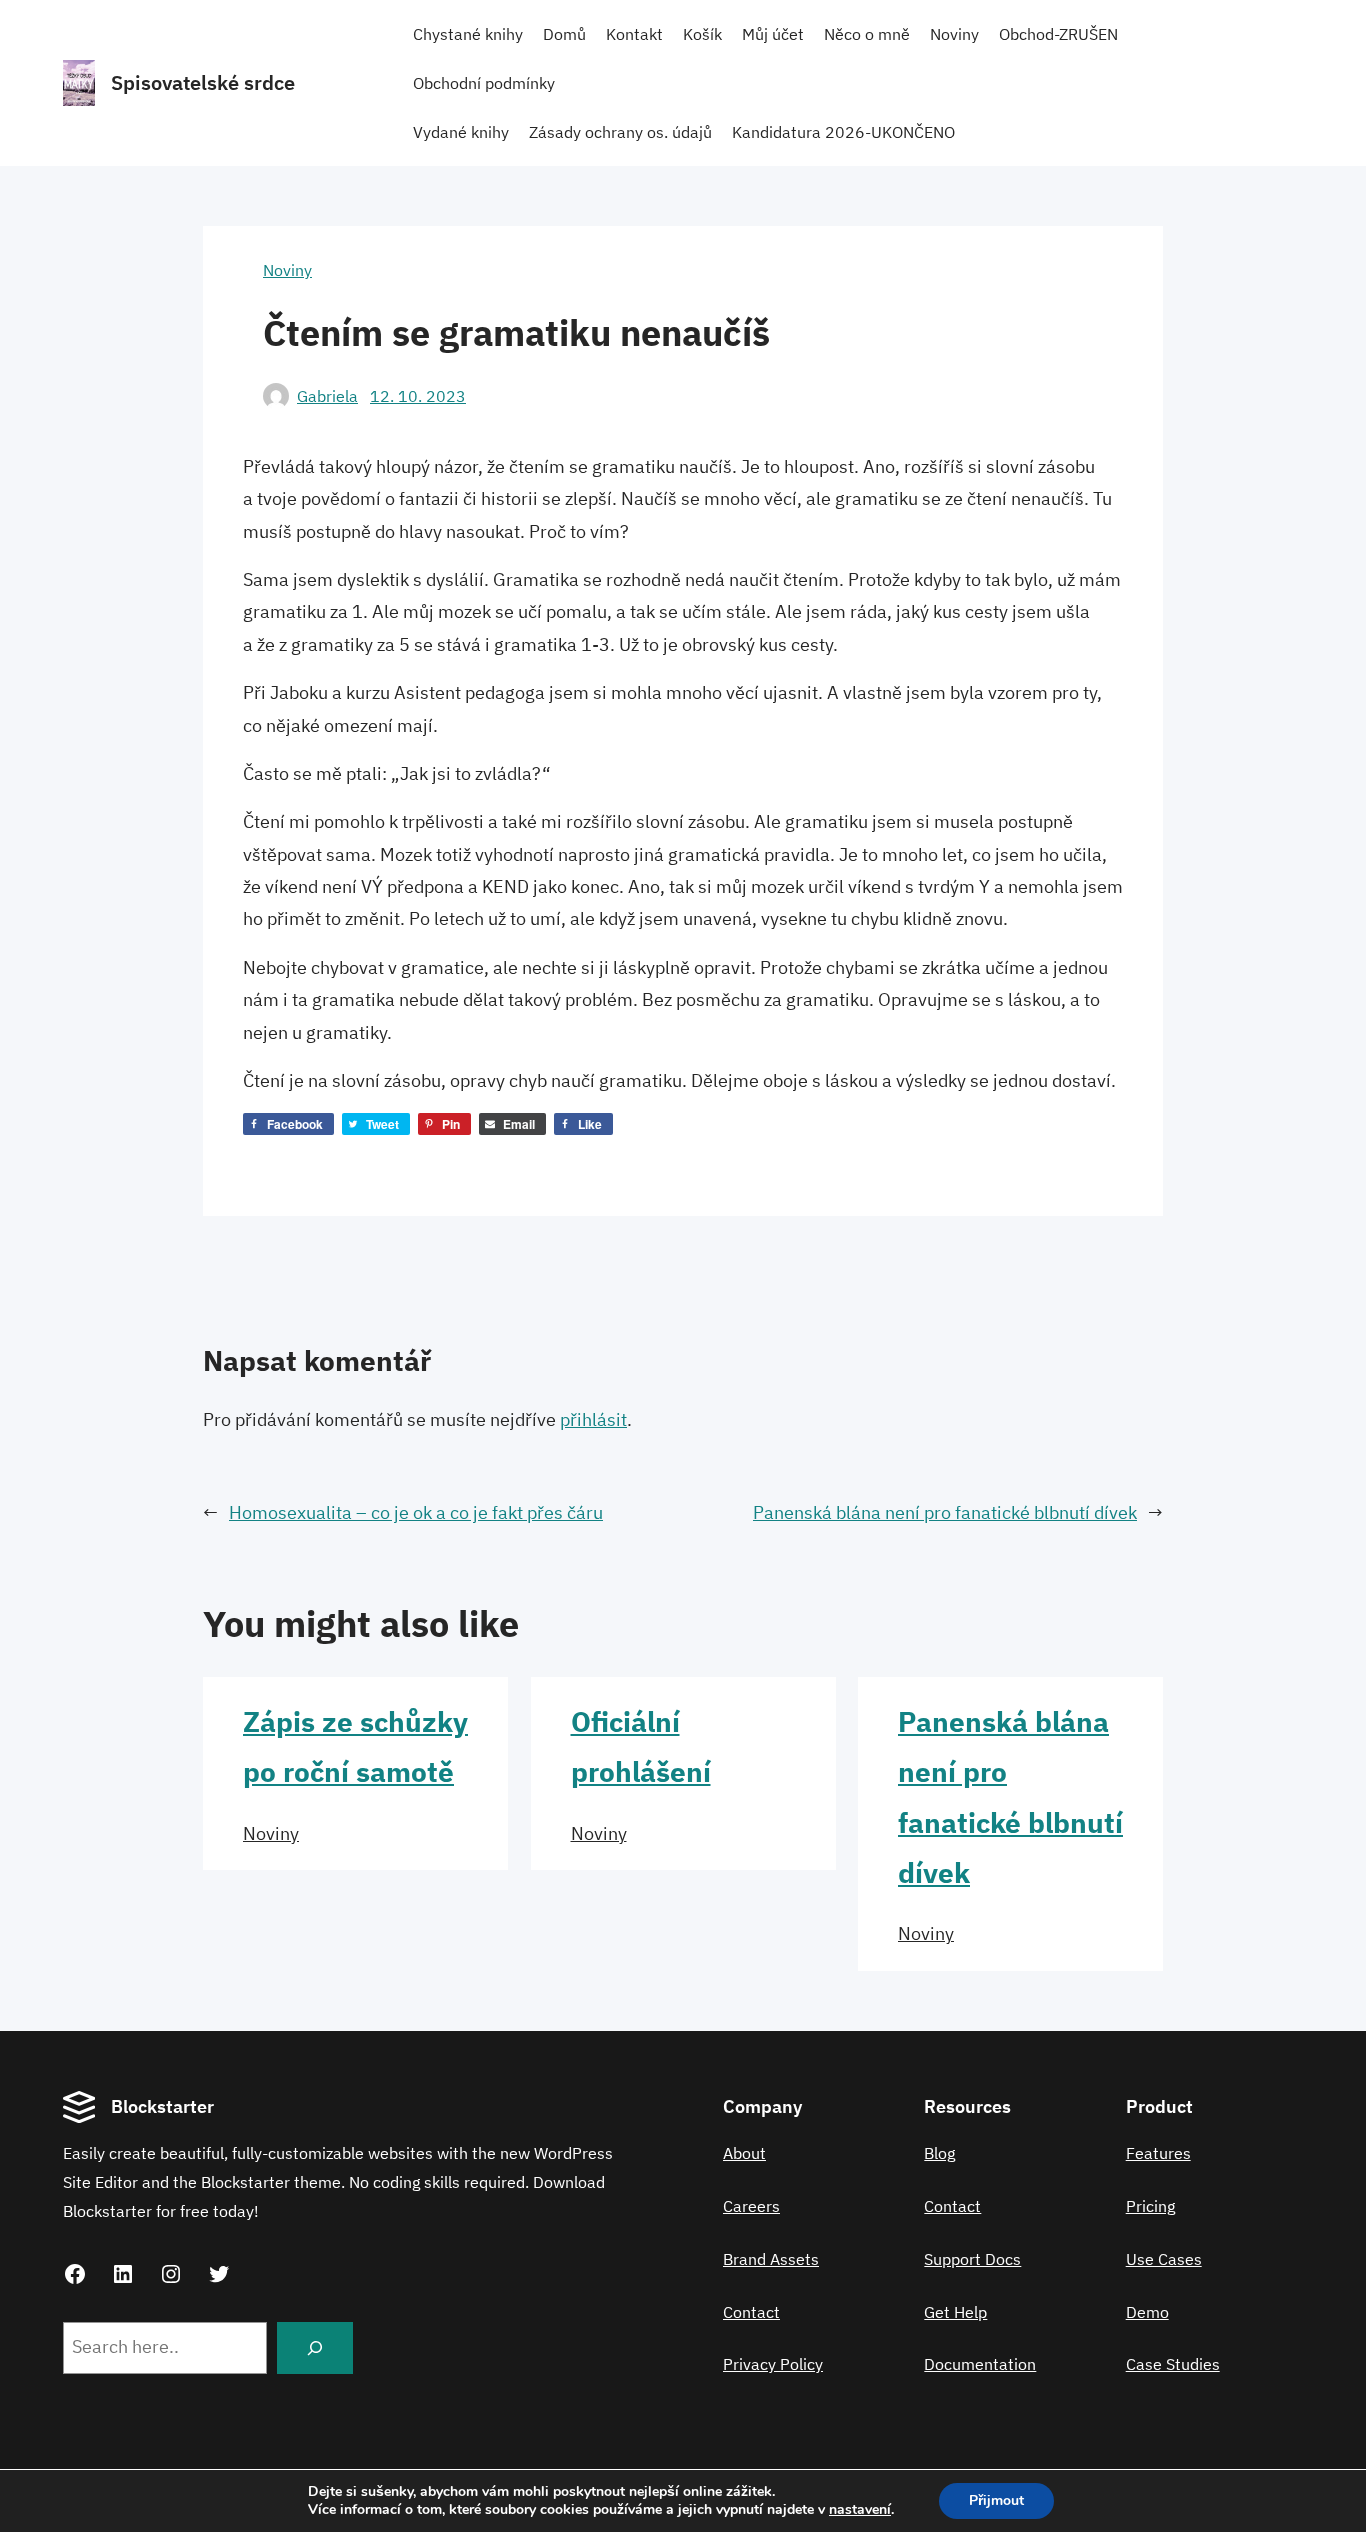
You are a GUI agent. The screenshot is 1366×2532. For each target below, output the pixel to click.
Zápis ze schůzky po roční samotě (355, 1746)
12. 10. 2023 (418, 396)
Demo (1147, 2312)
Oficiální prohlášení (641, 1746)
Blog (939, 2153)
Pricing (1150, 2206)
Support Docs (972, 2259)
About (744, 2153)
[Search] (315, 2348)
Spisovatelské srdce (203, 82)
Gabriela (327, 396)
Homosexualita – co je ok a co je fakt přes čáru (416, 1512)
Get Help (955, 2312)
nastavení (860, 2510)
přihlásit (593, 1419)
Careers (751, 2206)
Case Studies (1173, 2364)
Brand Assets (771, 2259)
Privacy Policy (773, 2364)
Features (1158, 2153)
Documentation (980, 2364)
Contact (751, 2312)
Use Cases (1164, 2259)
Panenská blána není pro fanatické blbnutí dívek (945, 1512)
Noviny (287, 270)
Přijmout (996, 2500)
